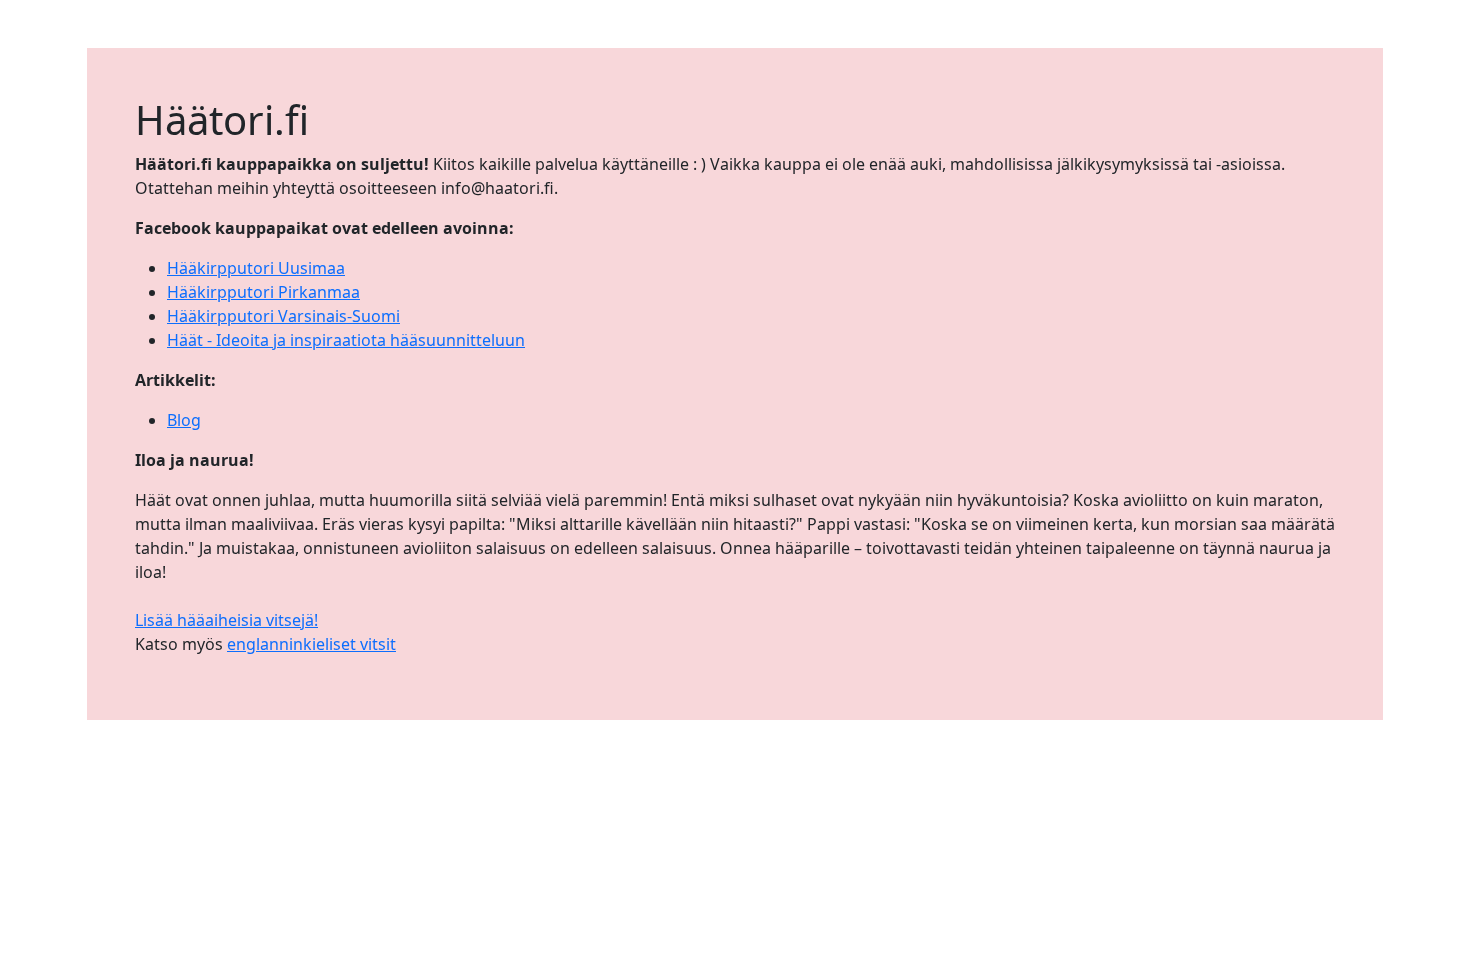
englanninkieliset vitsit (311, 644)
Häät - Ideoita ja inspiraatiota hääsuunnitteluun (346, 340)
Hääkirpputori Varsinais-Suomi (283, 316)
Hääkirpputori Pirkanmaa (263, 292)
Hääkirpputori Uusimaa (256, 268)
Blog (184, 420)
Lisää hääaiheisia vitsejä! (226, 620)
